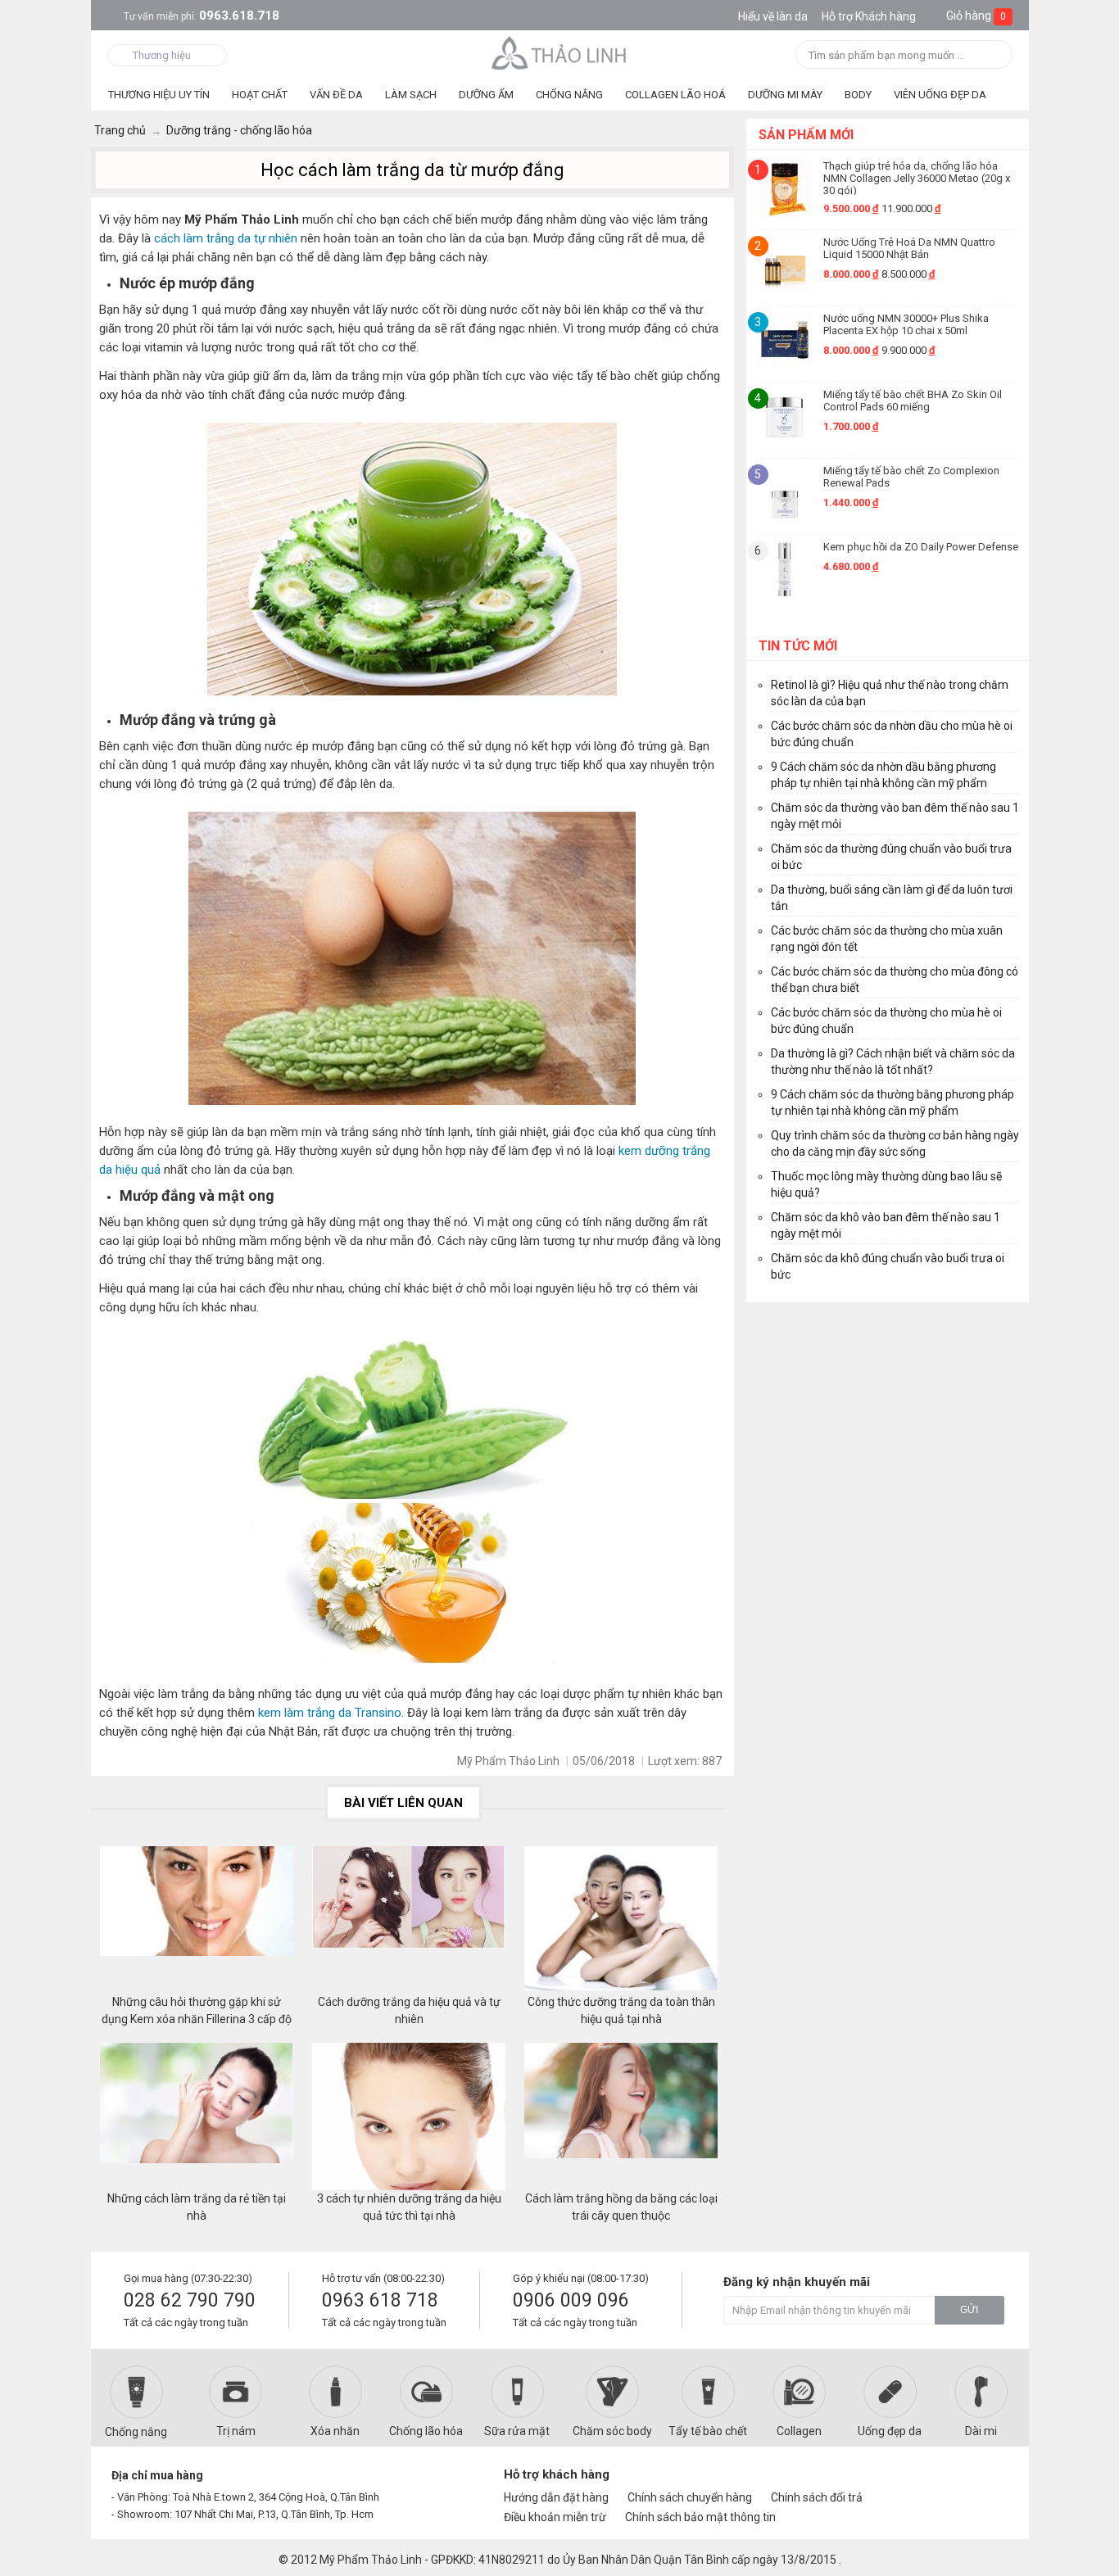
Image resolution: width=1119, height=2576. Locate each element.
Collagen (799, 2431)
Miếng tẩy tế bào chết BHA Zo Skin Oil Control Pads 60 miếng (913, 401)
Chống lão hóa (426, 2431)
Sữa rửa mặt (517, 2431)
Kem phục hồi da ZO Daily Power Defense (921, 547)
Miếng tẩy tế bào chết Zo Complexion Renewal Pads (911, 477)
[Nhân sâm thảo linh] (560, 52)
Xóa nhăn (335, 2431)
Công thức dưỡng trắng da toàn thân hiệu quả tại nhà (621, 2010)
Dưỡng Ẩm (486, 95)
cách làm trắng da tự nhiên (226, 238)
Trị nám (236, 2431)
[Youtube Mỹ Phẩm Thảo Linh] (960, 2482)
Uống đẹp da (890, 2431)
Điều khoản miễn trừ (555, 2517)
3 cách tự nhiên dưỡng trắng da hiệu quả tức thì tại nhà (409, 2207)
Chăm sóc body (612, 2431)
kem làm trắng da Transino (328, 1713)
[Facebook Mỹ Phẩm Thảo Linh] (931, 2482)
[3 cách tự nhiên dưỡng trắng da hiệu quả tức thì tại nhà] (409, 2116)
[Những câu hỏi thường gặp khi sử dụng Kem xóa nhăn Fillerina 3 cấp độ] (197, 1920)
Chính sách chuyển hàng (690, 2497)
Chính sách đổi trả (817, 2497)
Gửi (969, 2310)
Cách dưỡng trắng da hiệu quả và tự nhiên (409, 2010)
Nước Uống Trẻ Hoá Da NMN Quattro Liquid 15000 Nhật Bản (909, 248)
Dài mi (981, 2431)
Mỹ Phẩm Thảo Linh (371, 2560)
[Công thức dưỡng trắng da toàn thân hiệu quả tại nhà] (621, 1920)
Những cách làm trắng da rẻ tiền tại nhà (197, 2207)
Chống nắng (136, 2432)
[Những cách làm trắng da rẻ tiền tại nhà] (197, 2116)
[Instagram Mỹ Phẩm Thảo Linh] (987, 2482)
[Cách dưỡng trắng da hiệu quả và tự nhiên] (409, 1920)
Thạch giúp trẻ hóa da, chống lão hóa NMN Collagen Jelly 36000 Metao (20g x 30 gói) (917, 177)
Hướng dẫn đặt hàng (556, 2497)
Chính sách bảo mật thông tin (700, 2517)
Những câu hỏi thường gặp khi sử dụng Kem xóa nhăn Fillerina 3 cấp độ (197, 2010)
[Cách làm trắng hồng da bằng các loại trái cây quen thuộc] (621, 2116)
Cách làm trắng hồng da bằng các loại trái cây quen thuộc (621, 2207)
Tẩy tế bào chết (708, 2431)
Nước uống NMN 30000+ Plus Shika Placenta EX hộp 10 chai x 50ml (906, 324)
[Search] (995, 56)
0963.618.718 (202, 16)
